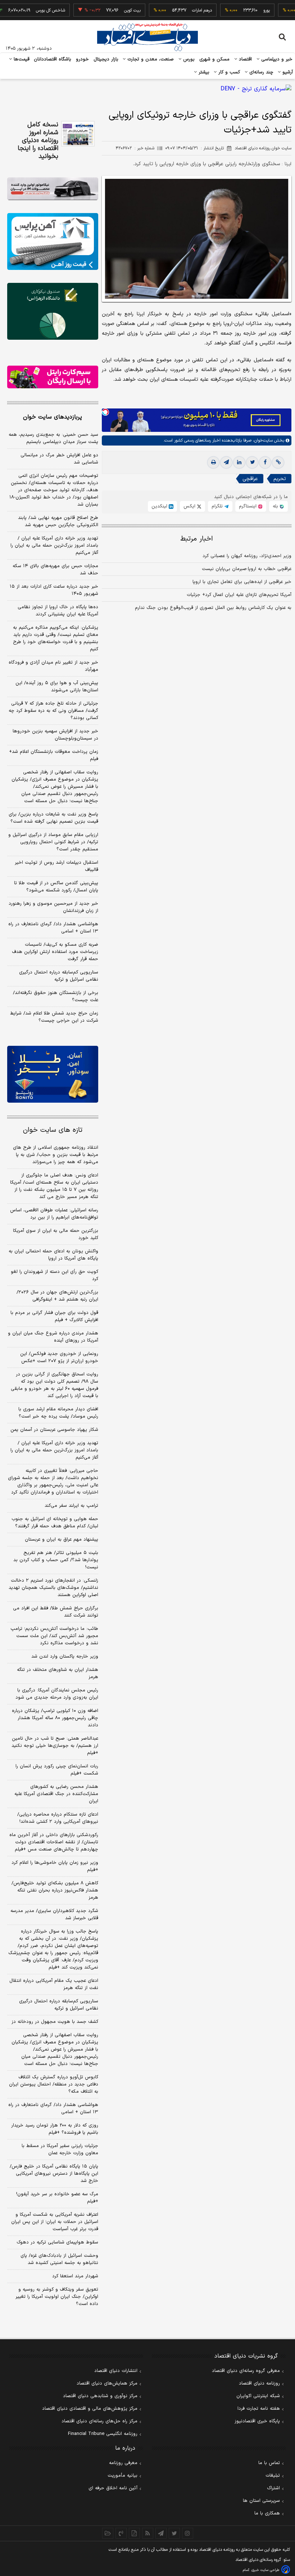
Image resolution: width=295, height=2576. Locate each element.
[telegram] (226, 462)
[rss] (148, 2533)
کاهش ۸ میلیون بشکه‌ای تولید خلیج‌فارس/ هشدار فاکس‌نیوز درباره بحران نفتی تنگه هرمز (55, 1890)
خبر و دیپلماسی (276, 59)
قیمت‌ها (21, 59)
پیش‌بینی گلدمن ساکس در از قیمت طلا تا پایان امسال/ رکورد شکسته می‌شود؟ (56, 887)
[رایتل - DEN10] (53, 377)
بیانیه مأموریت (122, 2476)
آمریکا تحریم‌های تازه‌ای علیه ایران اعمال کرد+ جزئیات (239, 595)
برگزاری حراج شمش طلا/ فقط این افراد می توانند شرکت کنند (56, 1612)
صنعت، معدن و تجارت (150, 59)
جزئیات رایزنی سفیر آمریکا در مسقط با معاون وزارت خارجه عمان (60, 2150)
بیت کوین (111, 10)
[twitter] (252, 462)
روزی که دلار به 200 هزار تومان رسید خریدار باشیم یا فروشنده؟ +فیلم (55, 2129)
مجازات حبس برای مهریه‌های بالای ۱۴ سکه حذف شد (55, 570)
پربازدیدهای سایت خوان (53, 417)
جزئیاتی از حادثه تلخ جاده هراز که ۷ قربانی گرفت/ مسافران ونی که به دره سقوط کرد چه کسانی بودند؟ (53, 711)
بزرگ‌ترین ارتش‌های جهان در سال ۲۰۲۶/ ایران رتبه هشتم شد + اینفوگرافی (57, 1296)
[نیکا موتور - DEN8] (53, 189)
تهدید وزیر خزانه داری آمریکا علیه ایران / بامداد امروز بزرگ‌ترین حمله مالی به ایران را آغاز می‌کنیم (54, 546)
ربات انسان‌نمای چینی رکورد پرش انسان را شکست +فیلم (57, 1770)
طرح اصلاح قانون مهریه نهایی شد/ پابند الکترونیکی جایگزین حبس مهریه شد (58, 521)
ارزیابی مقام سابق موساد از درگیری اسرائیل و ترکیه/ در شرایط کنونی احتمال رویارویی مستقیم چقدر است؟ (53, 842)
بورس (188, 59)
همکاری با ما (267, 2513)
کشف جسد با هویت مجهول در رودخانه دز (55, 2022)
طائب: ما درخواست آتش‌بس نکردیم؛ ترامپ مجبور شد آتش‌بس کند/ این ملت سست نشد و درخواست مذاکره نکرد (54, 1636)
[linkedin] (239, 462)
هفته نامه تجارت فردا (259, 2409)
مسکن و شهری (215, 59)
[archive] (108, 2533)
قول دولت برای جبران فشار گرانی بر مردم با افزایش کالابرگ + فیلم (54, 1316)
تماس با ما (269, 2463)
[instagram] (188, 2533)
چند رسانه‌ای (260, 72)
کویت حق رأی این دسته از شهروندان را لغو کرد (55, 1275)
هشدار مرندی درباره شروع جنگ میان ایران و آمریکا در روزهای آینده (53, 1337)
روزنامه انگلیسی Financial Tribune (103, 2434)
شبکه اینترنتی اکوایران (258, 2396)
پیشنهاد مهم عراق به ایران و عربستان (62, 1540)
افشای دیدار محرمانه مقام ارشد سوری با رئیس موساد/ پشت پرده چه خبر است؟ (58, 1413)
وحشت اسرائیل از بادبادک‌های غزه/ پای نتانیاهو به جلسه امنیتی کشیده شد (59, 2259)
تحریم (280, 479)
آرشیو (287, 72)
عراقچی (250, 479)
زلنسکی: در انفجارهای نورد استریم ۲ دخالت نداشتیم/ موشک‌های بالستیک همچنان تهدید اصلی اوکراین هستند (53, 1588)
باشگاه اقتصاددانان (53, 59)
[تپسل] (105, 412)
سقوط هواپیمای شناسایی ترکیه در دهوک (57, 2242)
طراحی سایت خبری (265, 2570)
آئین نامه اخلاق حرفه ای (113, 2488)
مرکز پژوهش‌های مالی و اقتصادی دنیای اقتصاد (90, 2409)
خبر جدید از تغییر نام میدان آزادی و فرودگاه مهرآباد (53, 666)
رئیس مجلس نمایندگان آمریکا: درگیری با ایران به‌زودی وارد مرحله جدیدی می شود (57, 1694)
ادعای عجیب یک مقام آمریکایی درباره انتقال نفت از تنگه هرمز (54, 1984)
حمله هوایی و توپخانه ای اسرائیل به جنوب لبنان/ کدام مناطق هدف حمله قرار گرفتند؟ (55, 1523)
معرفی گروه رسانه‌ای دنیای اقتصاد (246, 2371)
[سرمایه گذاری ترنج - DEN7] (147, 89)
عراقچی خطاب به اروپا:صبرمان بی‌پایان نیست (247, 569)
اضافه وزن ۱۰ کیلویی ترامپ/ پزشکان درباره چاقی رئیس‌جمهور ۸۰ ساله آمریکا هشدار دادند (55, 1718)
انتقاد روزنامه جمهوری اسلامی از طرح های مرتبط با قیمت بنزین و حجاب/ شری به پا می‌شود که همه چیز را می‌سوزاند (56, 1155)
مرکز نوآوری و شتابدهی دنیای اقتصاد (100, 2396)
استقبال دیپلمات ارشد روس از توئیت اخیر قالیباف (56, 866)
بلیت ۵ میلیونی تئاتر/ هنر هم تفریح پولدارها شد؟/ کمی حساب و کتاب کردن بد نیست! (56, 1560)
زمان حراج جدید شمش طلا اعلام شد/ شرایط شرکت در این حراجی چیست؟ (54, 1017)
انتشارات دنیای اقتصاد (116, 2371)
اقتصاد (245, 59)
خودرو (83, 59)
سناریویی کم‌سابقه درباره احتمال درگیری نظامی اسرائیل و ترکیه (59, 976)
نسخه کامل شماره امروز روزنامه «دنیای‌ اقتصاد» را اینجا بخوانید (38, 141)
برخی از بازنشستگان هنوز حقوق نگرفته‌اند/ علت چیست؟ (56, 996)
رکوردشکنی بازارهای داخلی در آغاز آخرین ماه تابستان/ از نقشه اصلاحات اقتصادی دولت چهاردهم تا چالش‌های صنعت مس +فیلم (54, 1842)
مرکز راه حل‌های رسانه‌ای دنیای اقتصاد (99, 2421)
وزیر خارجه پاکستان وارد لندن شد (65, 1657)
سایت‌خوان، (262, 440)
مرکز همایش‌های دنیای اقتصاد (107, 2383)
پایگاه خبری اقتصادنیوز (257, 2421)
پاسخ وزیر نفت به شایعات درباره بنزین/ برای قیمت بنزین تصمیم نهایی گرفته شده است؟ (53, 818)
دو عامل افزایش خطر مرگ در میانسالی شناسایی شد (59, 459)
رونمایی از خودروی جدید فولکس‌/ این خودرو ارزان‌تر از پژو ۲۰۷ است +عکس (59, 1357)
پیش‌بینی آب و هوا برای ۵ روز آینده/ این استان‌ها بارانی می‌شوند (57, 687)
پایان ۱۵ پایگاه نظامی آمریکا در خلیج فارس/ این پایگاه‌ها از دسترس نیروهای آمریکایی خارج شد (54, 2174)
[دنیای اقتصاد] (147, 37)
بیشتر (203, 72)
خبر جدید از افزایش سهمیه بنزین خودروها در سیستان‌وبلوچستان (55, 735)
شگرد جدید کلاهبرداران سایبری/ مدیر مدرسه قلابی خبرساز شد (54, 1915)
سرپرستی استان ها (261, 2501)
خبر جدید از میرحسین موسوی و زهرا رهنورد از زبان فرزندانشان (53, 907)
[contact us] (121, 2533)
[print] (213, 462)
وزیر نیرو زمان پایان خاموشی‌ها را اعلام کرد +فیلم (55, 1866)
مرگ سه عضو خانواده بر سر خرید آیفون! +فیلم (57, 2198)
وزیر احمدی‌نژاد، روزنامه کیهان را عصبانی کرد (247, 556)
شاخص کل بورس (29, 10)
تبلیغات (273, 2476)
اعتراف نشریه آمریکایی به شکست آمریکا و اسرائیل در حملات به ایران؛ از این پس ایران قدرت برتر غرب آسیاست (55, 2222)
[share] (134, 2533)
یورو (245, 10)
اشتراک (273, 2488)
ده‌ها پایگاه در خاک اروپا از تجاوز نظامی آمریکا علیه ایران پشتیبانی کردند (58, 611)
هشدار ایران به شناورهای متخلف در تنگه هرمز (58, 1673)
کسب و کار (228, 72)
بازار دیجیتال (106, 59)
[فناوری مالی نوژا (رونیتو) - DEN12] (53, 1074)
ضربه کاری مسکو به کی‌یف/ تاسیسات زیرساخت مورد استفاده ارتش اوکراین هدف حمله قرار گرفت (55, 952)
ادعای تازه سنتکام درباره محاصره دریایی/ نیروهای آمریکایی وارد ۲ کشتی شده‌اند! (58, 1818)
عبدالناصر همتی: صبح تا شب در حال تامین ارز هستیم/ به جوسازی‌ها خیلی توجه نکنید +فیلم (55, 1746)
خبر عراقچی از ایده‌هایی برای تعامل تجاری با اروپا (242, 582)
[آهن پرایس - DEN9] (53, 241)
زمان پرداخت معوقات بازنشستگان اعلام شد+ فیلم (54, 755)
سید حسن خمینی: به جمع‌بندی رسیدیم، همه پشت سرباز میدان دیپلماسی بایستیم (53, 438)
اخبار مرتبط (197, 539)
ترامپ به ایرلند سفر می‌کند (71, 1506)
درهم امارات (180, 10)
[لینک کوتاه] (278, 462)
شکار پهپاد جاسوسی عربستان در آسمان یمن (54, 1430)
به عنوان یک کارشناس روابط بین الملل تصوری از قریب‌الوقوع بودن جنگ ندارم (213, 608)
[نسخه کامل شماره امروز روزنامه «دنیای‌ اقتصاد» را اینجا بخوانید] (78, 134)
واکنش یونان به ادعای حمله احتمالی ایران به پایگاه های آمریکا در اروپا (53, 1255)
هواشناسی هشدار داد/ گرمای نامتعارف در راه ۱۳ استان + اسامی (53, 928)
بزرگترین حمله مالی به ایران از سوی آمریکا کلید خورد (56, 1234)
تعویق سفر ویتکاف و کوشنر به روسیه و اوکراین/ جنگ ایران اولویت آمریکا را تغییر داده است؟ (57, 2297)
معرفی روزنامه (123, 2463)
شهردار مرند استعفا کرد (75, 2276)
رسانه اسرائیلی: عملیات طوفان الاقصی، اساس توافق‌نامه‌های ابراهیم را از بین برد (54, 1214)
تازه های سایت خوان (53, 1130)
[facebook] (265, 462)
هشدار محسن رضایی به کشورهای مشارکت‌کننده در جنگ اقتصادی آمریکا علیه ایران (56, 1794)
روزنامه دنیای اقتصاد (259, 2383)
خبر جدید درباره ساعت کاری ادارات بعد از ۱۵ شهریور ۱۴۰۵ (54, 590)
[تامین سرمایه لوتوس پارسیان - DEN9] (53, 311)
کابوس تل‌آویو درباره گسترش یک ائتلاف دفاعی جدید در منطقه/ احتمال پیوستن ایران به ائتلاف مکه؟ (54, 2084)
